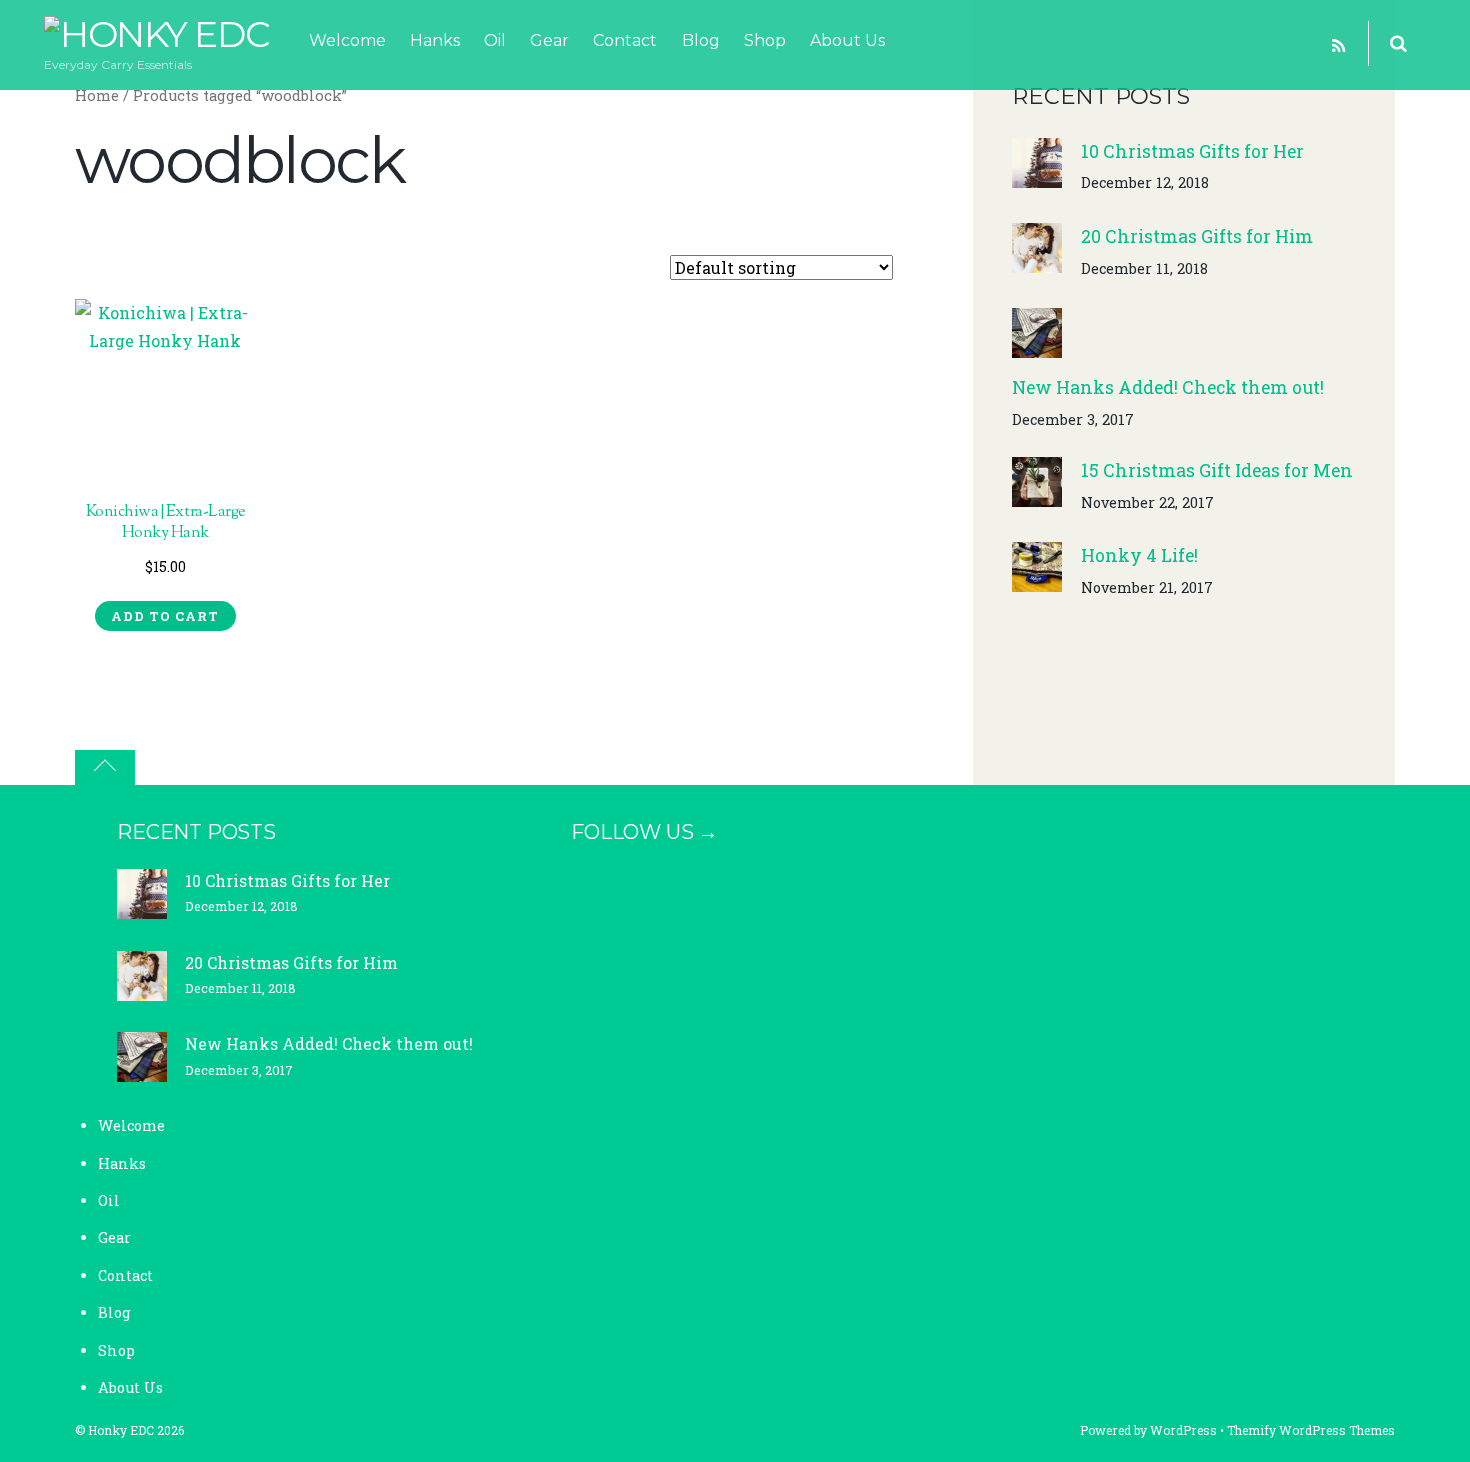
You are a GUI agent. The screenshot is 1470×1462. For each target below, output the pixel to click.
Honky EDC (121, 1430)
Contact (625, 40)
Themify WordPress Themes (1311, 1430)
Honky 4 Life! (1139, 555)
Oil (495, 40)
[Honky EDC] (156, 34)
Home (97, 95)
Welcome (347, 40)
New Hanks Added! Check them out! (1168, 387)
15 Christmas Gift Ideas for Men (1217, 470)
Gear (549, 40)
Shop (765, 40)
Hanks (435, 40)
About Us (847, 40)
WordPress (1183, 1430)
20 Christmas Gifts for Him (1197, 236)
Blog (701, 40)
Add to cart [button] (165, 616)
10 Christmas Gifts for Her (1192, 151)
